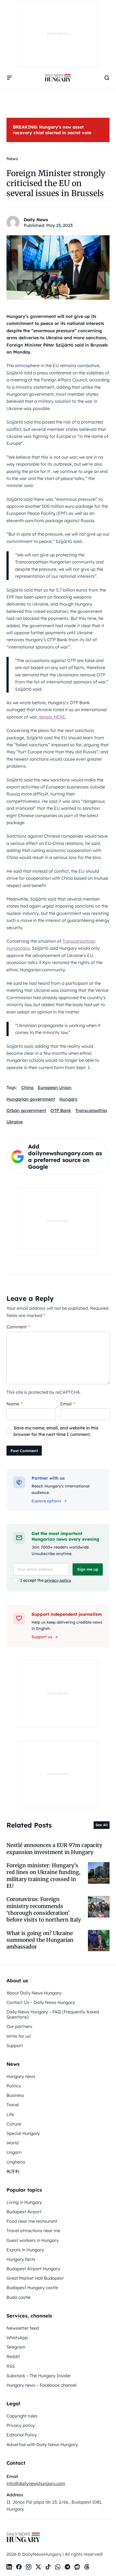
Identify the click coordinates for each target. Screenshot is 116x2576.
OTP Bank (61, 1110)
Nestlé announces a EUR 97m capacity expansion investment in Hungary (54, 1848)
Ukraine (15, 1122)
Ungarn (14, 2152)
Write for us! (19, 2036)
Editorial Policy (22, 2435)
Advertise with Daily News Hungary (42, 2444)
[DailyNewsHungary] (58, 78)
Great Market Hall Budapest (35, 2278)
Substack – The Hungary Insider (39, 2376)
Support (15, 2046)
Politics (14, 2086)
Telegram (16, 2347)
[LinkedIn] (9, 2567)
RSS (11, 2366)
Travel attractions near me (33, 2231)
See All (102, 1825)
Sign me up (88, 1569)
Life (10, 2114)
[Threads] (87, 2567)
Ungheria (16, 2162)
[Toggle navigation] (10, 78)
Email (68, 1404)
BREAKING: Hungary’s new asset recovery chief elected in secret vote (52, 130)
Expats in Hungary (25, 2250)
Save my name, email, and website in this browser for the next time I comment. (56, 1431)
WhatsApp (17, 2337)
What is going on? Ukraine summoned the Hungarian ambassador (40, 1940)
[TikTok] (48, 2567)
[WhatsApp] (58, 2567)
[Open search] (107, 78)
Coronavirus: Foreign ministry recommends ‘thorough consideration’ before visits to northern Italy (44, 1909)
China (27, 1087)
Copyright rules (22, 2416)
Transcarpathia (91, 1110)
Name (14, 1404)
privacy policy (58, 1580)
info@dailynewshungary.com (36, 2483)
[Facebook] (19, 2567)
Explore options (46, 1501)
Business (15, 2095)
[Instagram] (29, 2567)
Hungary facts (21, 2259)
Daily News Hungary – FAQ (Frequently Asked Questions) (53, 2014)
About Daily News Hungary (34, 1993)
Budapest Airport (24, 2212)
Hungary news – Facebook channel (42, 2385)
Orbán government (26, 1110)
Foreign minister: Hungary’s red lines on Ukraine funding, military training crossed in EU (43, 1876)
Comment (18, 1327)
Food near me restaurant (32, 2221)
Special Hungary (23, 2133)
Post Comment (24, 1451)
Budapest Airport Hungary (33, 2269)
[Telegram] (67, 2567)
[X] (38, 2567)
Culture (14, 2124)
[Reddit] (77, 2567)
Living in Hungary (24, 2202)
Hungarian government (31, 1099)
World (13, 2143)
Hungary (68, 1099)
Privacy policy (21, 2425)
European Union (55, 1087)
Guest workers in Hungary (33, 2240)
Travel (13, 2105)
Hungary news (21, 2076)
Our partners (19, 2026)
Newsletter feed (23, 2328)
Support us (42, 1637)
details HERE (52, 717)
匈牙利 (13, 2171)
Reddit (13, 2356)
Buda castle (18, 2297)
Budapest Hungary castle (32, 2288)
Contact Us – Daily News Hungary (41, 2002)
